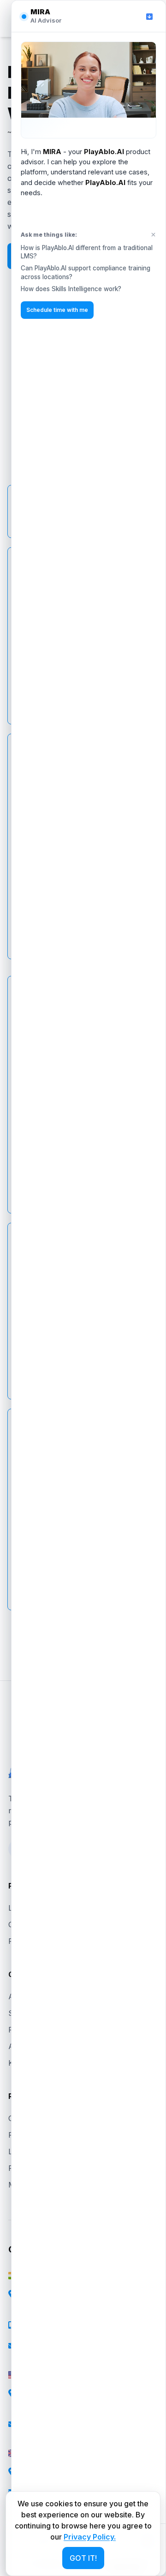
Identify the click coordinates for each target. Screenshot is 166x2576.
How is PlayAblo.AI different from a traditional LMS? (87, 252)
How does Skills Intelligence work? (71, 289)
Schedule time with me (57, 310)
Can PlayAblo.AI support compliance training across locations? (86, 272)
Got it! (83, 2558)
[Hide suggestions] (153, 235)
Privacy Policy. (90, 2537)
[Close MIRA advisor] (149, 17)
